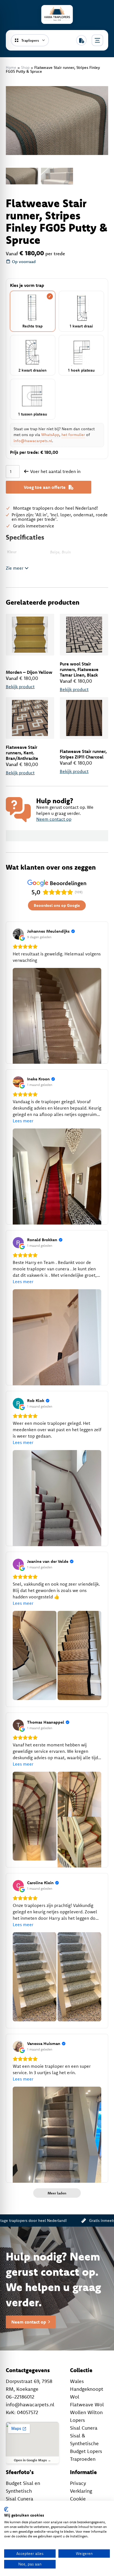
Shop (25, 67)
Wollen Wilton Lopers (86, 2416)
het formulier (73, 435)
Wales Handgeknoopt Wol (87, 2389)
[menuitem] (22, 176)
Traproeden (83, 2459)
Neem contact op (54, 819)
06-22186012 (20, 2397)
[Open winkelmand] (81, 40)
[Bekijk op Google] (18, 934)
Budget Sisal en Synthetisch (23, 2487)
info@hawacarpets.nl (33, 441)
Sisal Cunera (84, 2428)
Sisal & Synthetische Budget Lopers (86, 2443)
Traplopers (30, 40)
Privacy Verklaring (81, 2487)
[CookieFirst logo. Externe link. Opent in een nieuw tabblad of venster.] (6, 2509)
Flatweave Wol (87, 2404)
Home (11, 67)
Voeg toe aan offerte (45, 487)
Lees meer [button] (23, 1121)
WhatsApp (50, 435)
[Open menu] (97, 40)
